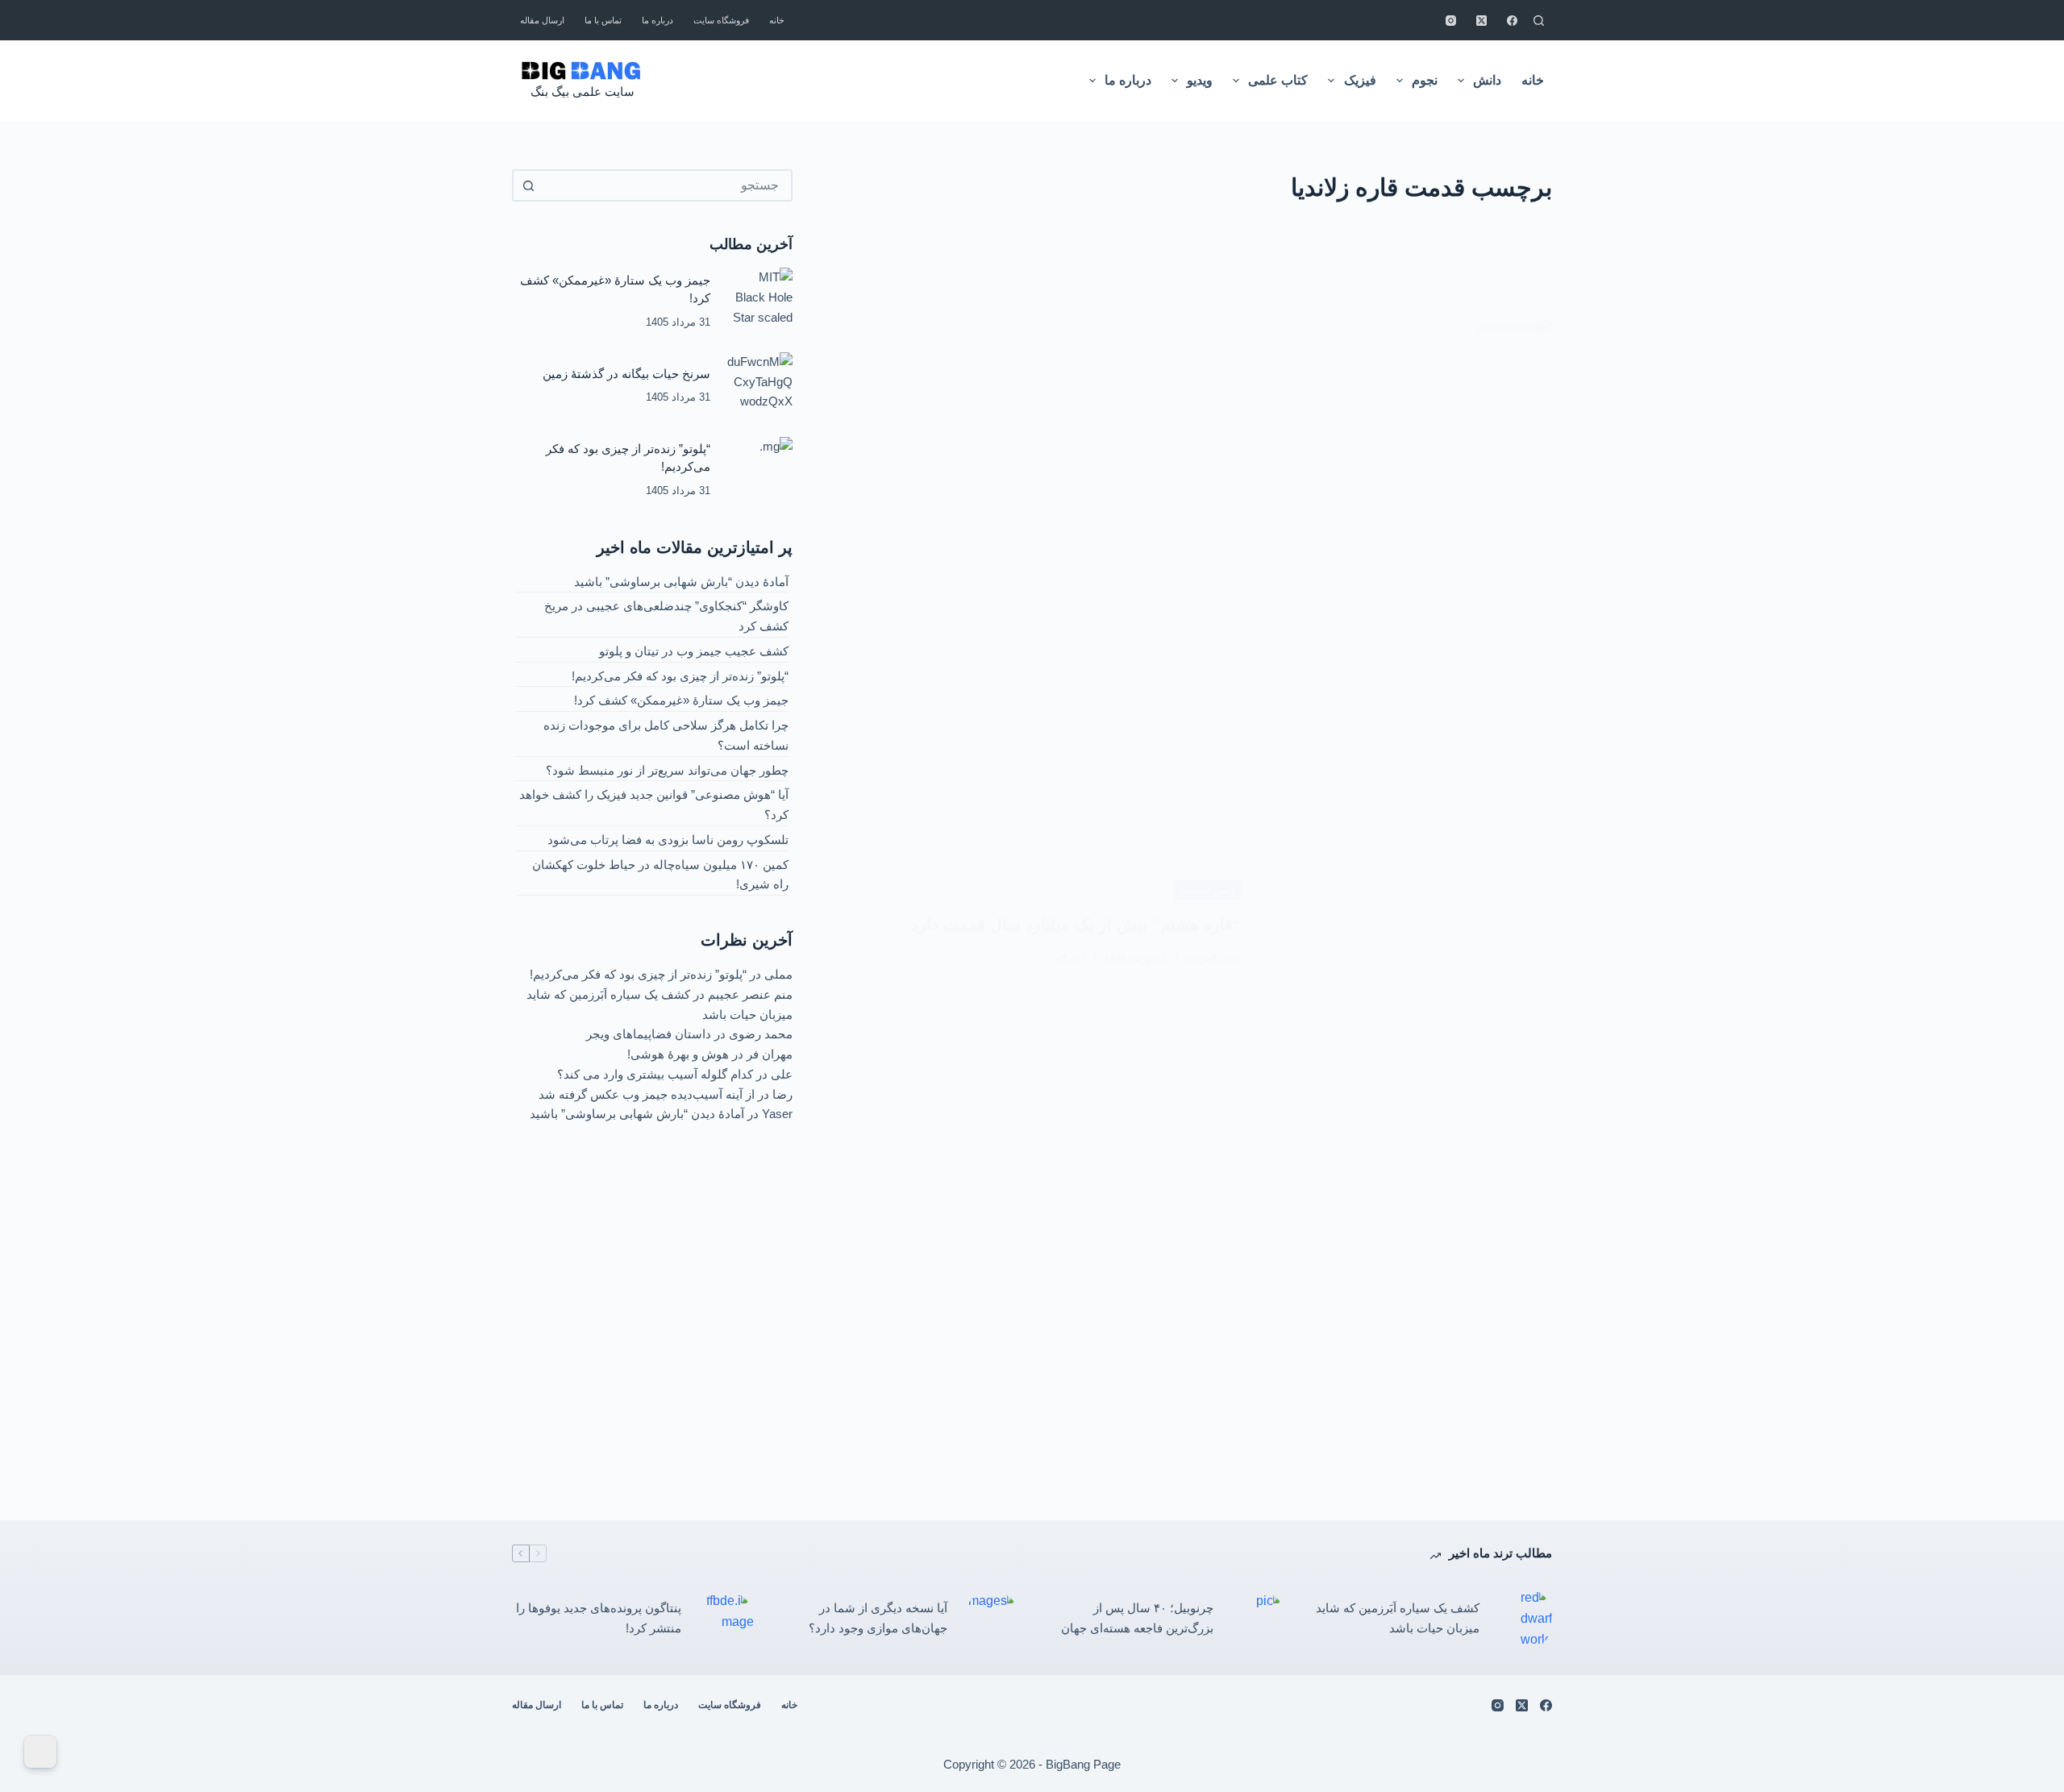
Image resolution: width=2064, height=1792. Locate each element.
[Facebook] (1512, 21)
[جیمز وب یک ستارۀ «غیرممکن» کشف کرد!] (759, 301)
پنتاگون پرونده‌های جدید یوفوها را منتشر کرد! (599, 1618)
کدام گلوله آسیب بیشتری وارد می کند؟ (655, 1074)
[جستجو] (1539, 21)
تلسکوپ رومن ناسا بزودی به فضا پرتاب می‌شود (668, 840)
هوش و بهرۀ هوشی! (678, 1054)
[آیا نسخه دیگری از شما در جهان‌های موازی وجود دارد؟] (992, 1619)
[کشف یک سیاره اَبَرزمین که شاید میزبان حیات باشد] (1524, 1619)
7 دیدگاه (1071, 958)
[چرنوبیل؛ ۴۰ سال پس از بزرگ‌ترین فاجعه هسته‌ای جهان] (1258, 1619)
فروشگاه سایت (721, 20)
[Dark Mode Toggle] (40, 1752)
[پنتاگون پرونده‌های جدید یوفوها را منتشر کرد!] (726, 1619)
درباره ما (657, 20)
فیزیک (1360, 80)
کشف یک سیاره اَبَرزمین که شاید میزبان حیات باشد (1398, 1618)
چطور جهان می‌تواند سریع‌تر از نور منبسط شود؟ (667, 770)
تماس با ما (603, 20)
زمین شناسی (1208, 890)
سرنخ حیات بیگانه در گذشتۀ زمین (626, 374)
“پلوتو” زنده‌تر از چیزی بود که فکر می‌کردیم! (680, 676)
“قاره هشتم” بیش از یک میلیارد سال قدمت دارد (1076, 925)
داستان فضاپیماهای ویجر (649, 1034)
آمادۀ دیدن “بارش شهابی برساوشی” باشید (681, 582)
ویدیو (1200, 80)
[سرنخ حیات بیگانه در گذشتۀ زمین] (759, 385)
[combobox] (667, 185)
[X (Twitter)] (1481, 21)
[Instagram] (1451, 21)
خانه (777, 20)
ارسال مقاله (542, 20)
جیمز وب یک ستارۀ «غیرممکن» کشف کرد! (681, 700)
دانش (1487, 80)
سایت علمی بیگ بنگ (583, 91)
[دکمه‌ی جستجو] (528, 185)
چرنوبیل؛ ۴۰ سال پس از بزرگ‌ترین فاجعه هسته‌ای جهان (1137, 1618)
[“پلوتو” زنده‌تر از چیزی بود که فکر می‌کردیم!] (759, 470)
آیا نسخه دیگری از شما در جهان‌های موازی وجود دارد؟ (878, 1618)
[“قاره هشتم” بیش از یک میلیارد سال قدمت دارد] (1409, 923)
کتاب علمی (1278, 80)
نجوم (1425, 80)
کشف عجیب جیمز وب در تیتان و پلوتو (694, 651)
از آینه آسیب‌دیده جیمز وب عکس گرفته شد (647, 1094)
